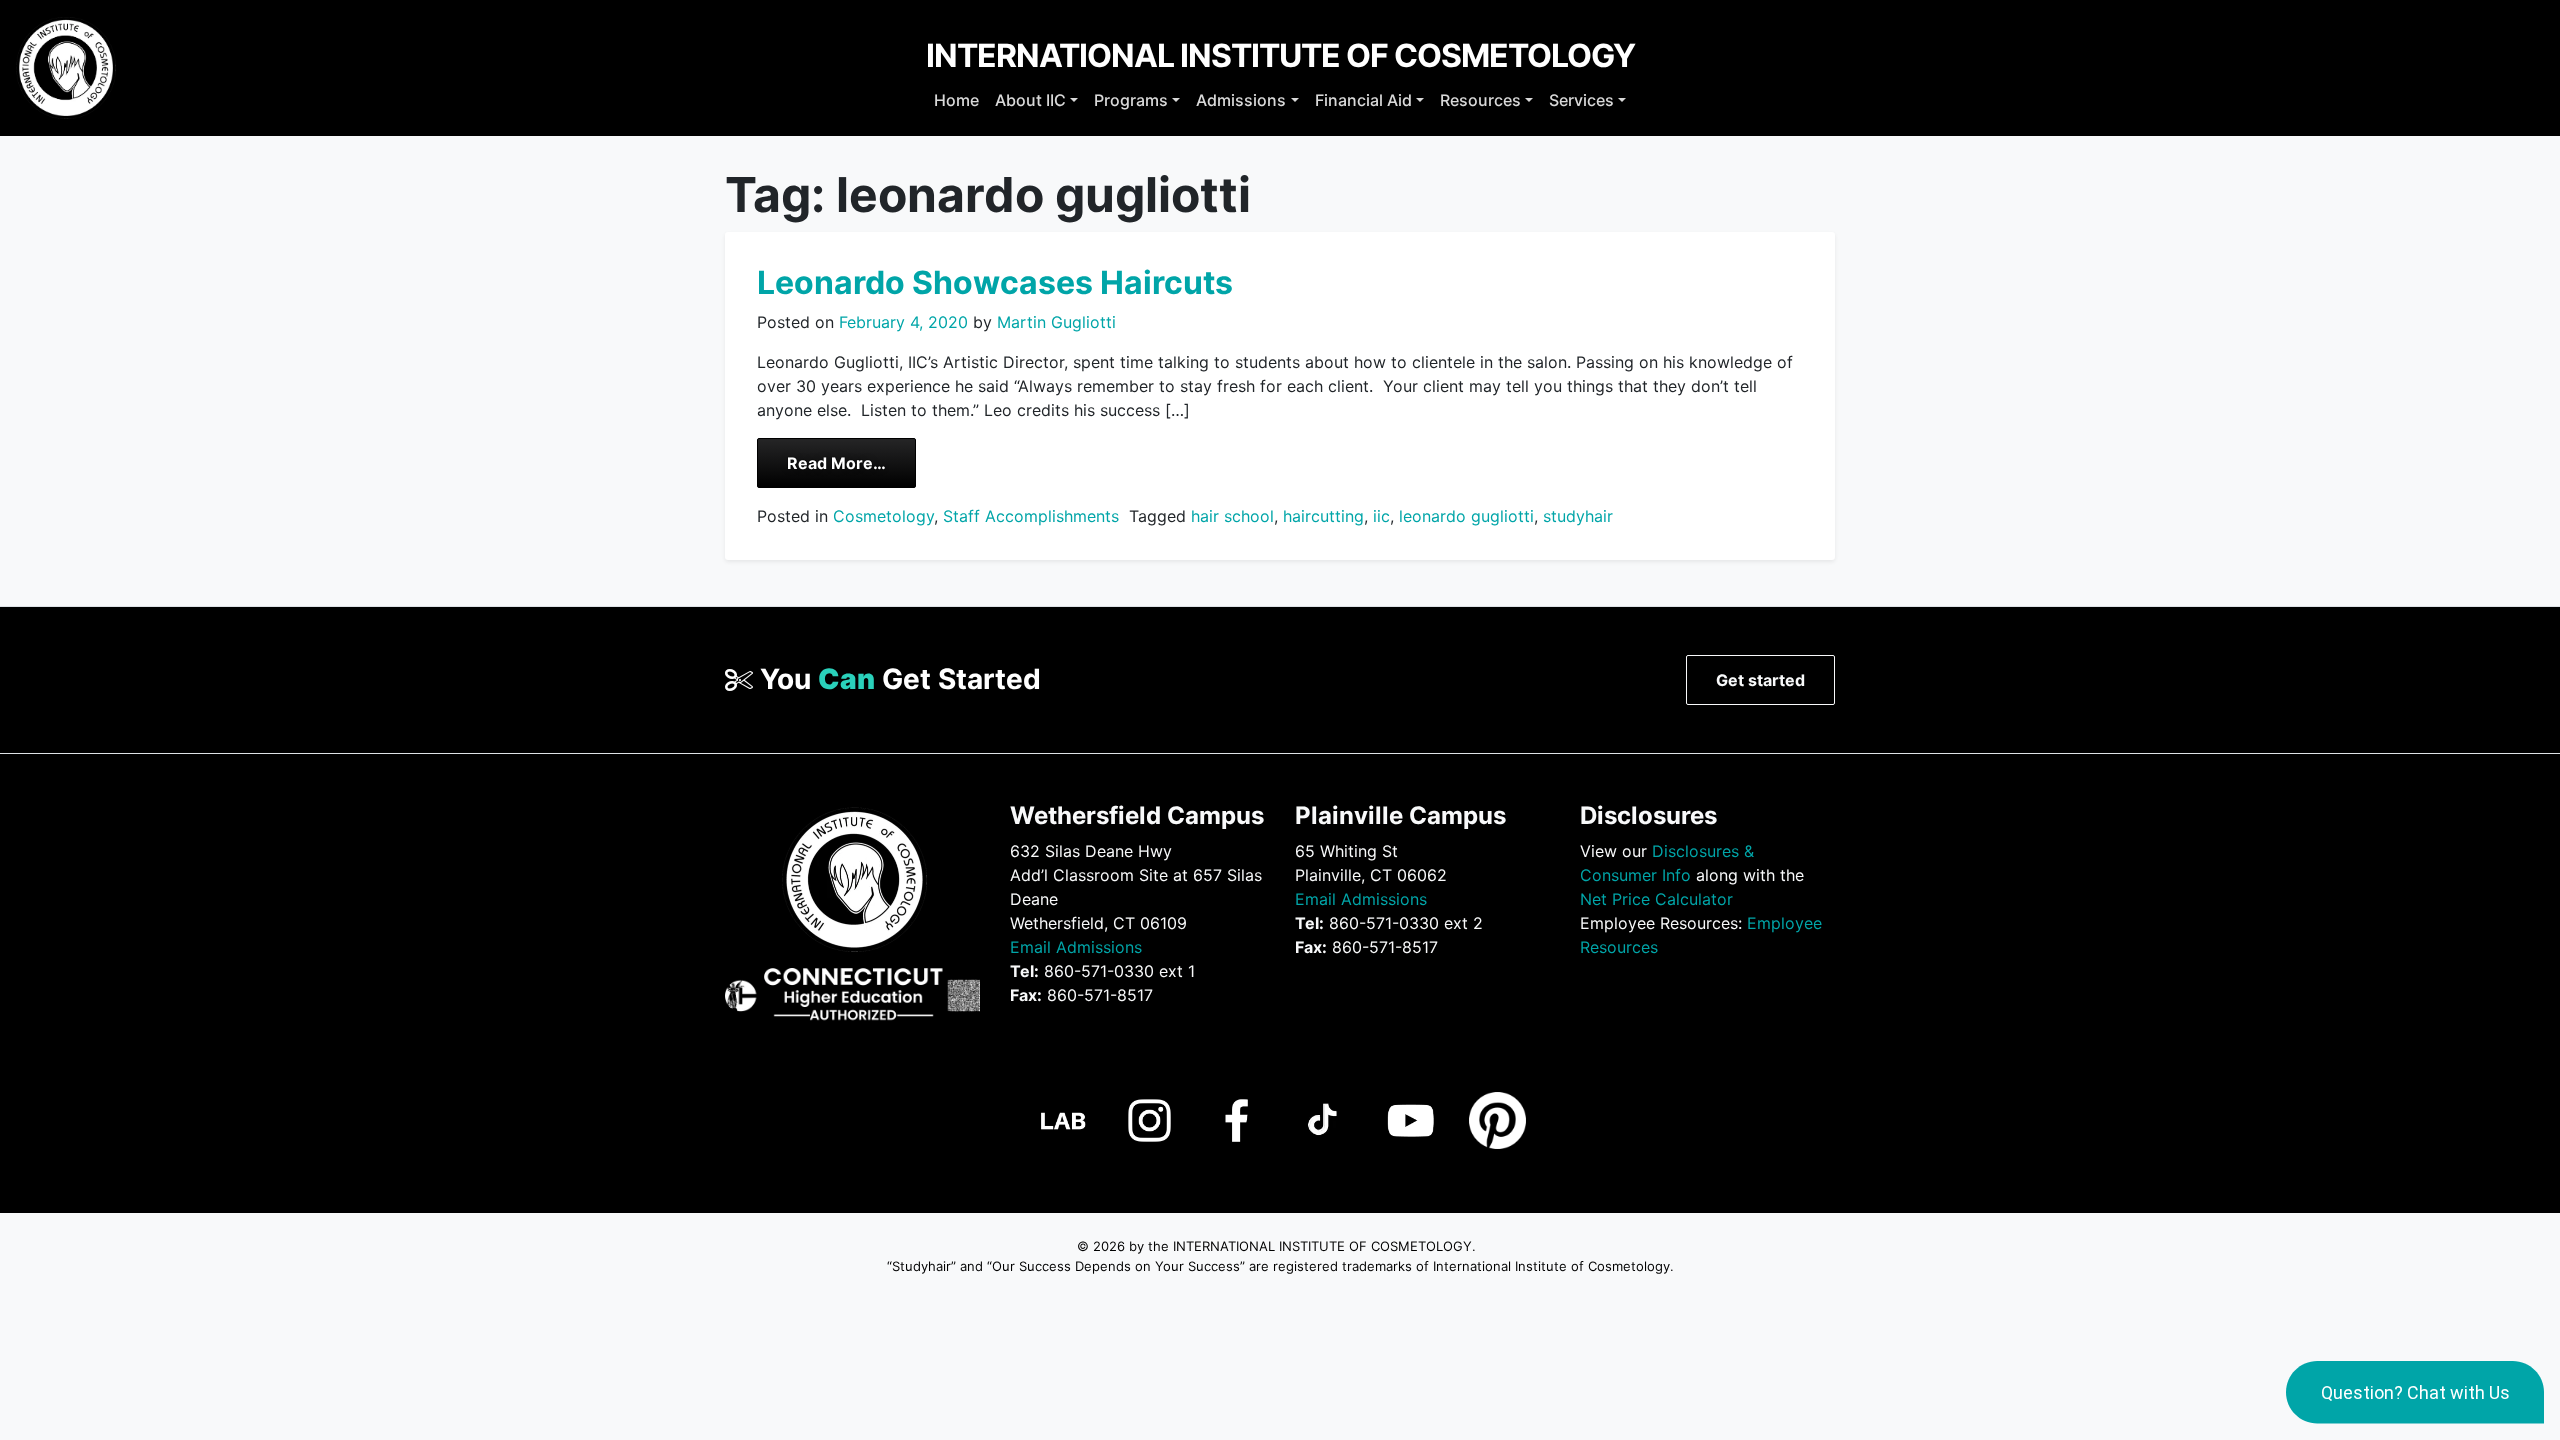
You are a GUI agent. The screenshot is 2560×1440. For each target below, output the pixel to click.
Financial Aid (1363, 100)
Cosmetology (883, 516)
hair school (1232, 516)
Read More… (851, 462)
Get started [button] (1760, 680)
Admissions (1241, 100)
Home (956, 100)
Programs (1131, 100)
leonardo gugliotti (1466, 516)
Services (1581, 100)
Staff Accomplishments (1031, 516)
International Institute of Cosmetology (1280, 55)
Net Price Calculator (1656, 899)
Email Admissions (1076, 947)
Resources (1480, 100)
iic (1381, 516)
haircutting (1323, 516)
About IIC (1030, 100)
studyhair (1578, 516)
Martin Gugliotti (1054, 322)
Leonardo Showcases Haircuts (995, 282)
